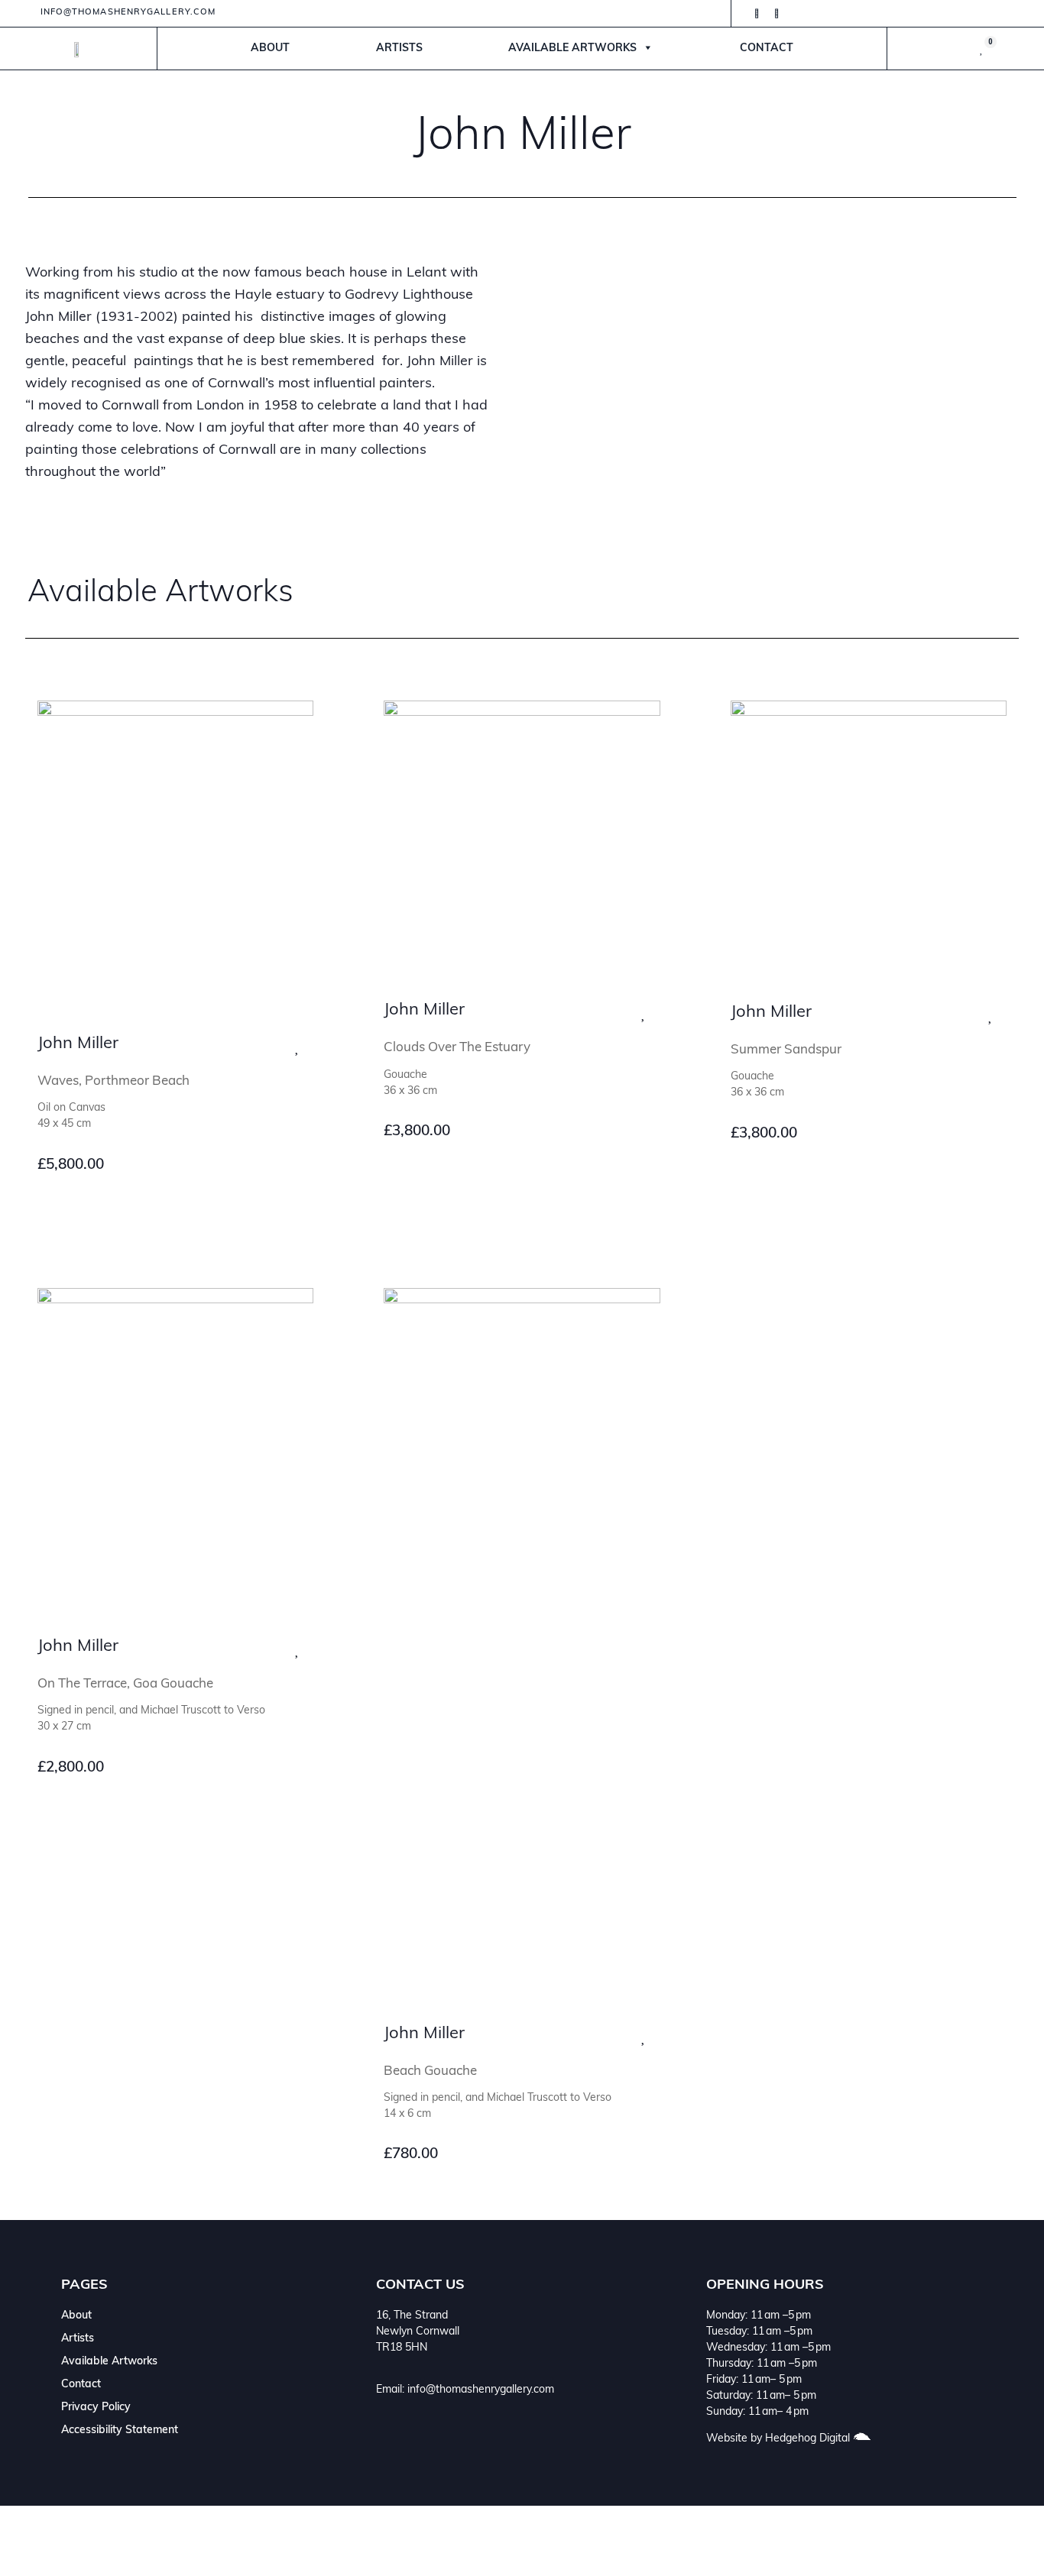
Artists (399, 49)
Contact (767, 49)
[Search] (907, 2541)
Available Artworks (572, 49)
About (270, 49)
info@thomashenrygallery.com (481, 2390)
